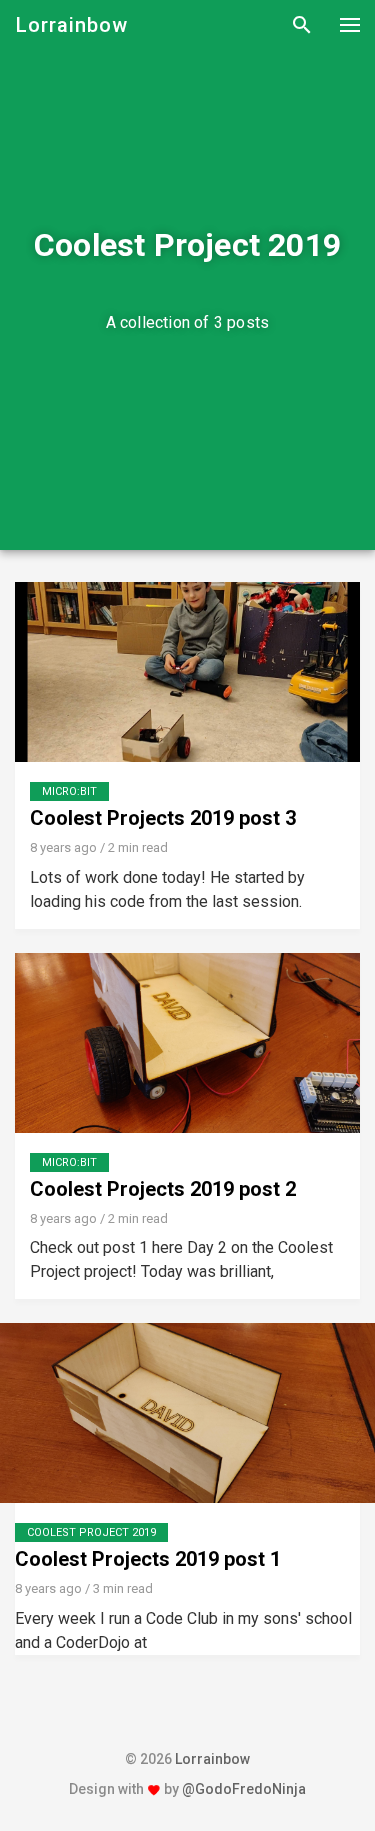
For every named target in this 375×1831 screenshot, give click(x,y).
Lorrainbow (72, 25)
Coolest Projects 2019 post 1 (148, 1559)
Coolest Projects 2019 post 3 (163, 818)
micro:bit (69, 791)
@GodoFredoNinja (244, 1789)
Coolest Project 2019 (91, 1532)
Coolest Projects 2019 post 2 (163, 1189)
